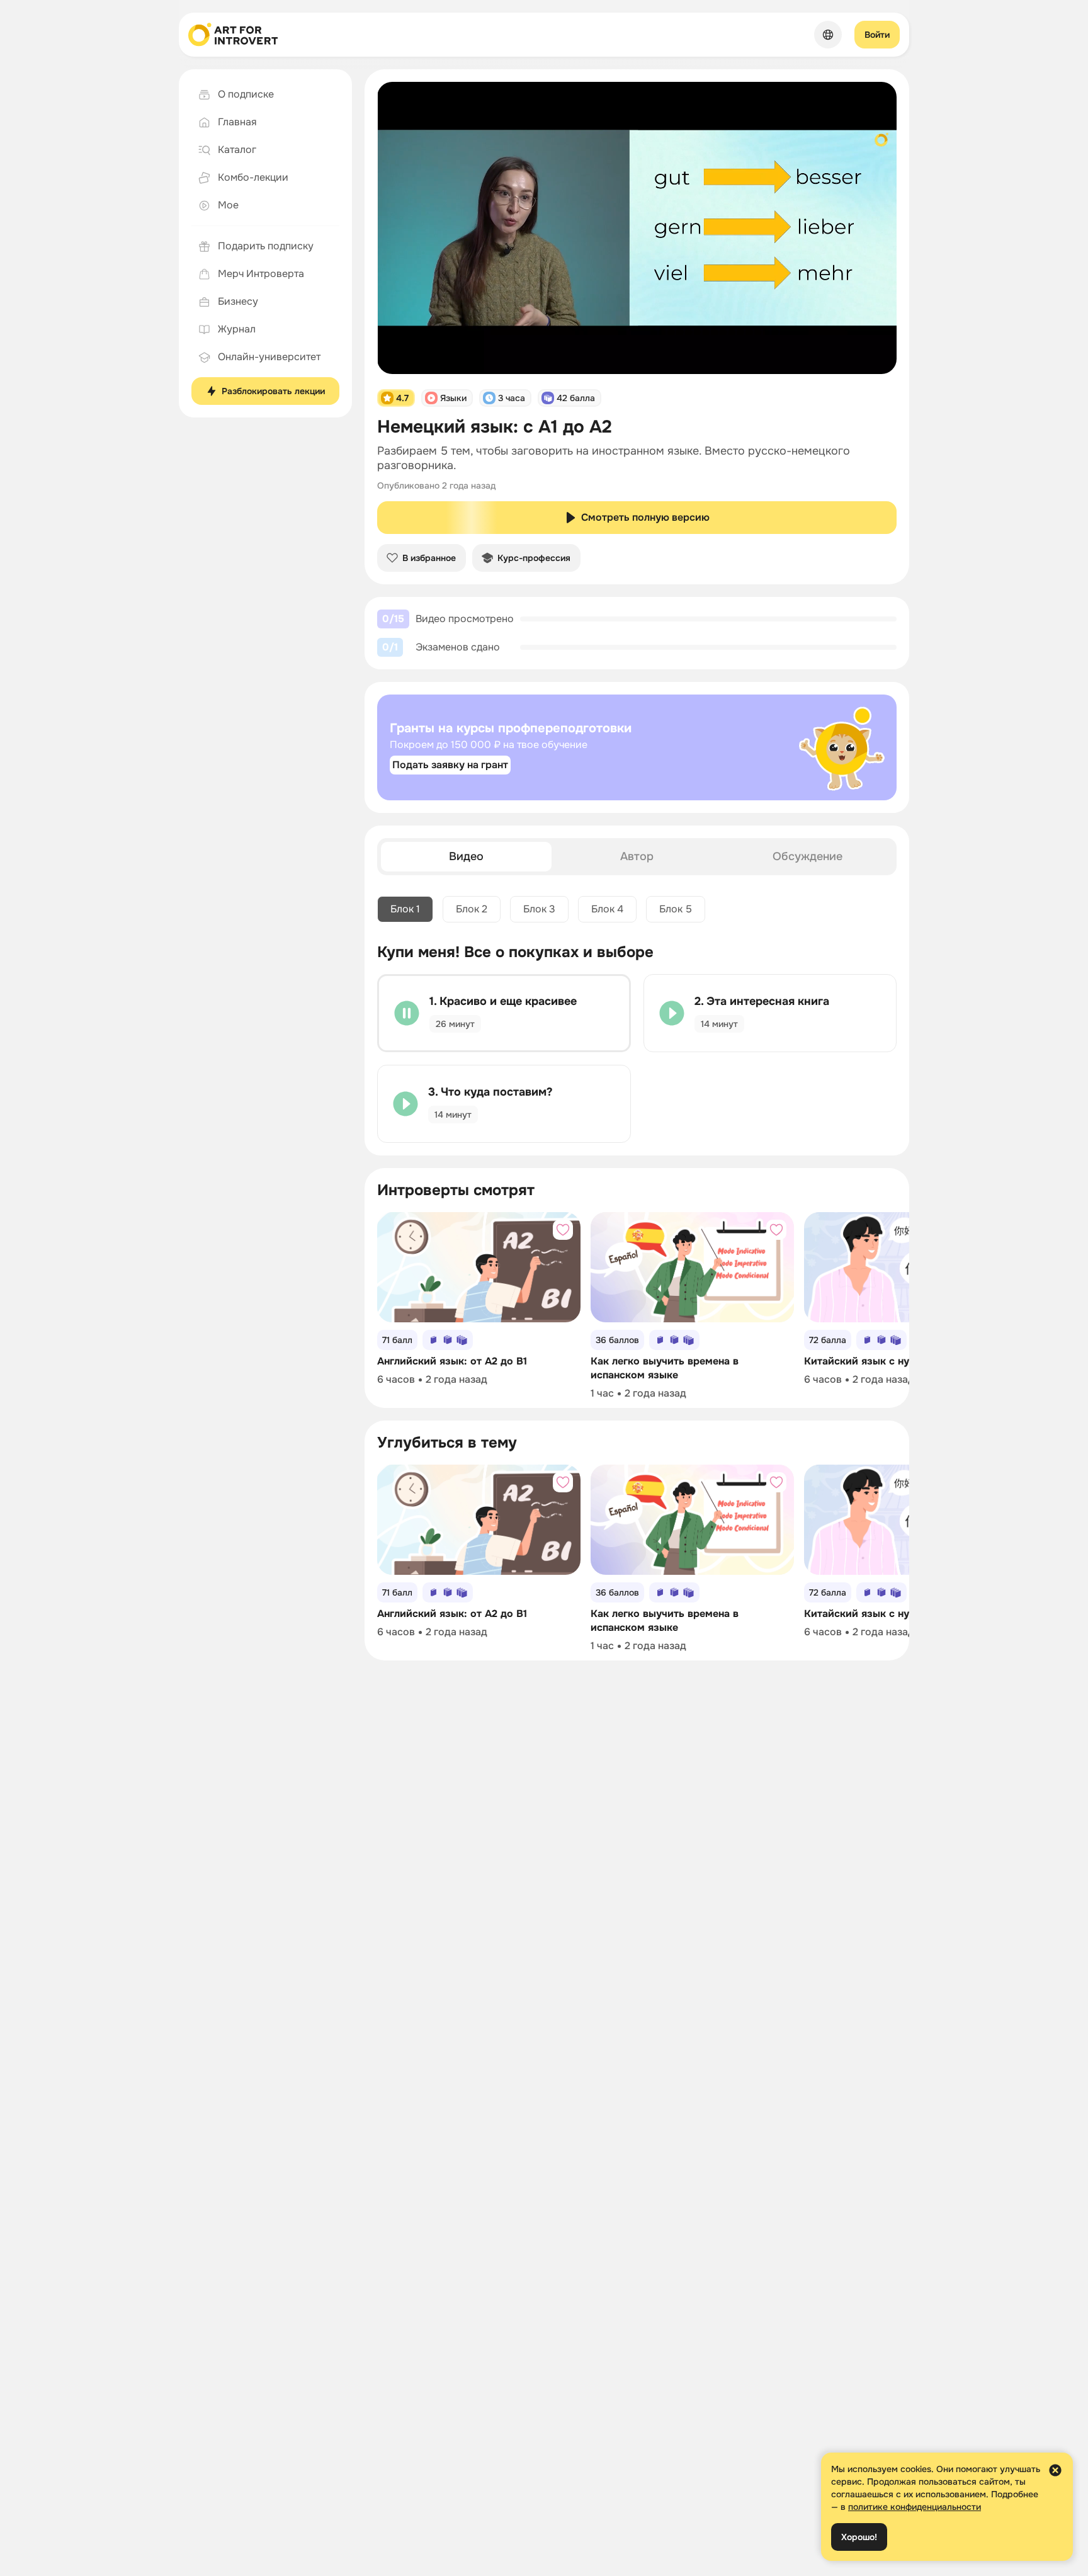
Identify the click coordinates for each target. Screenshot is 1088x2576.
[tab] (466, 857)
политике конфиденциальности (915, 2507)
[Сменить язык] (828, 35)
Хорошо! (859, 2537)
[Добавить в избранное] (563, 1230)
